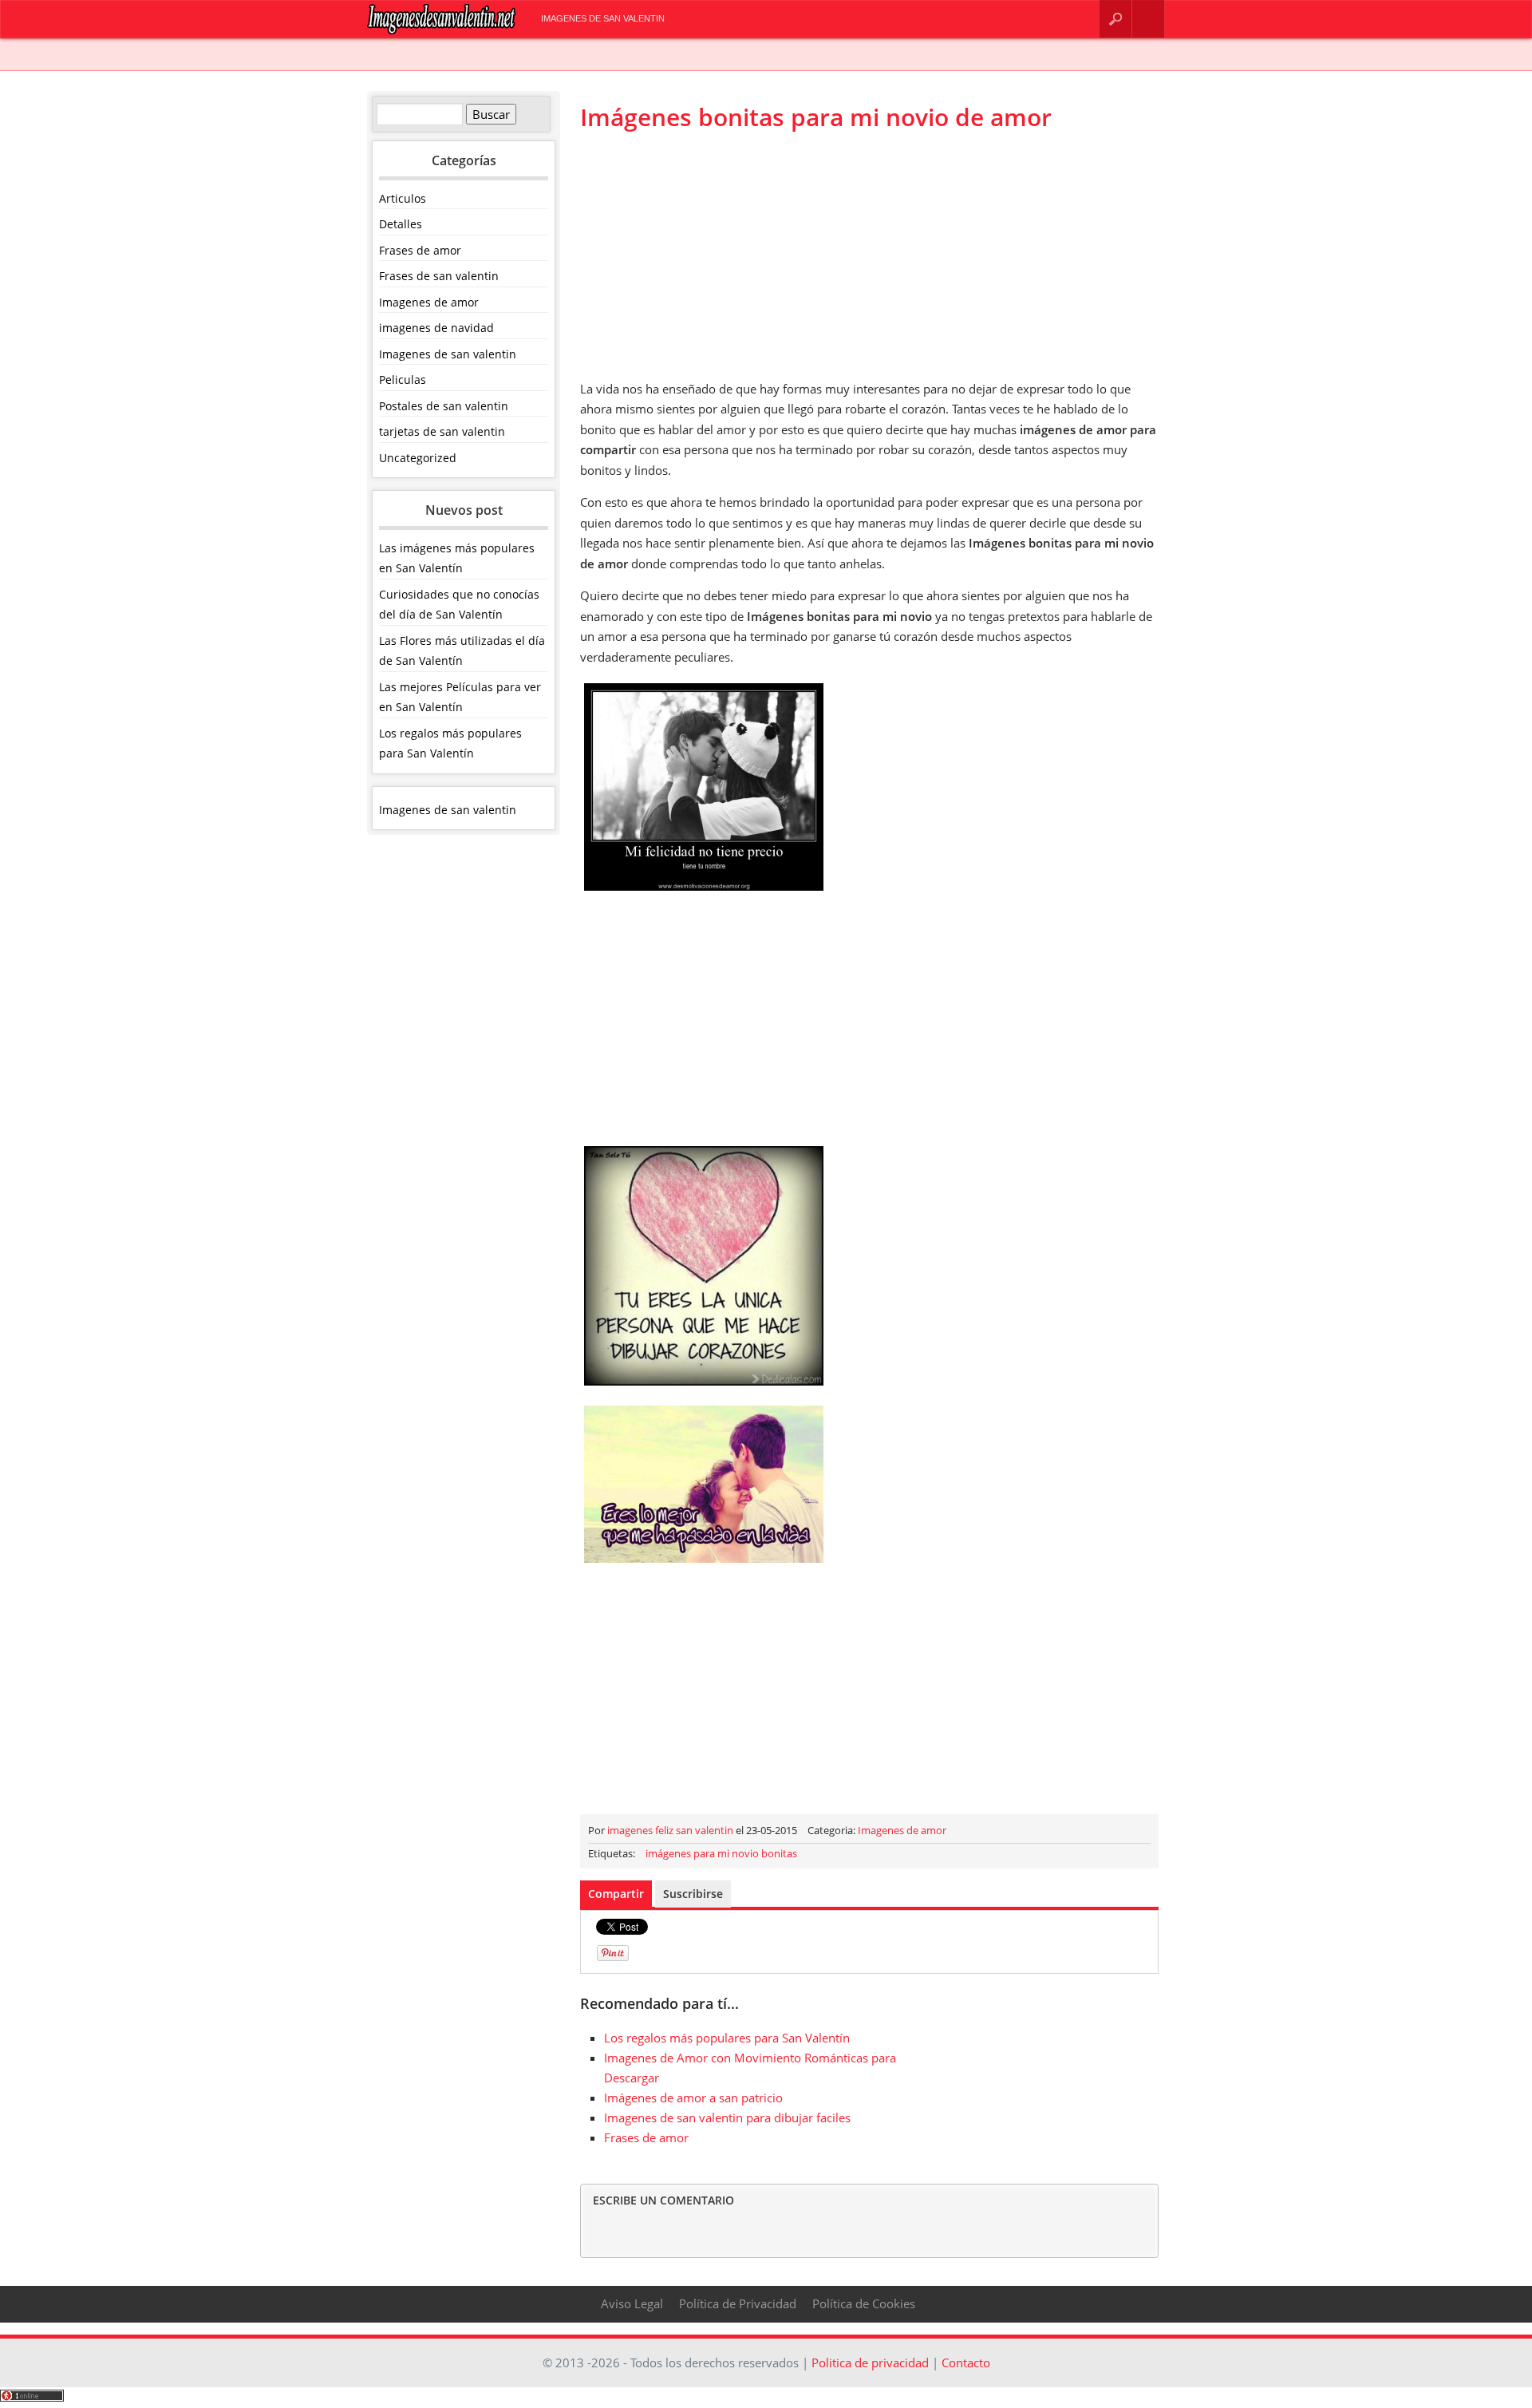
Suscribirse (693, 1894)
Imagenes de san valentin (603, 18)
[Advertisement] (869, 255)
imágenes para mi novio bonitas (721, 1853)
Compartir (616, 1894)
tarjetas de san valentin (442, 431)
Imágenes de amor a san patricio (693, 2098)
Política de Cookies (864, 2303)
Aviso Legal (632, 2303)
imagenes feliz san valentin (670, 1830)
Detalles (401, 224)
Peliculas (403, 380)
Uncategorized (418, 458)
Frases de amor (420, 250)
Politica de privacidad (870, 2363)
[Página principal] (442, 31)
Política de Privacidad (738, 2303)
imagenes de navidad (436, 328)
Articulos (403, 198)
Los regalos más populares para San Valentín (727, 2038)
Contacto (1149, 19)
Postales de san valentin (444, 406)
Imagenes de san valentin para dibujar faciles (727, 2117)
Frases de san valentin (439, 276)
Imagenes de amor (429, 302)
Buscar (1115, 19)
